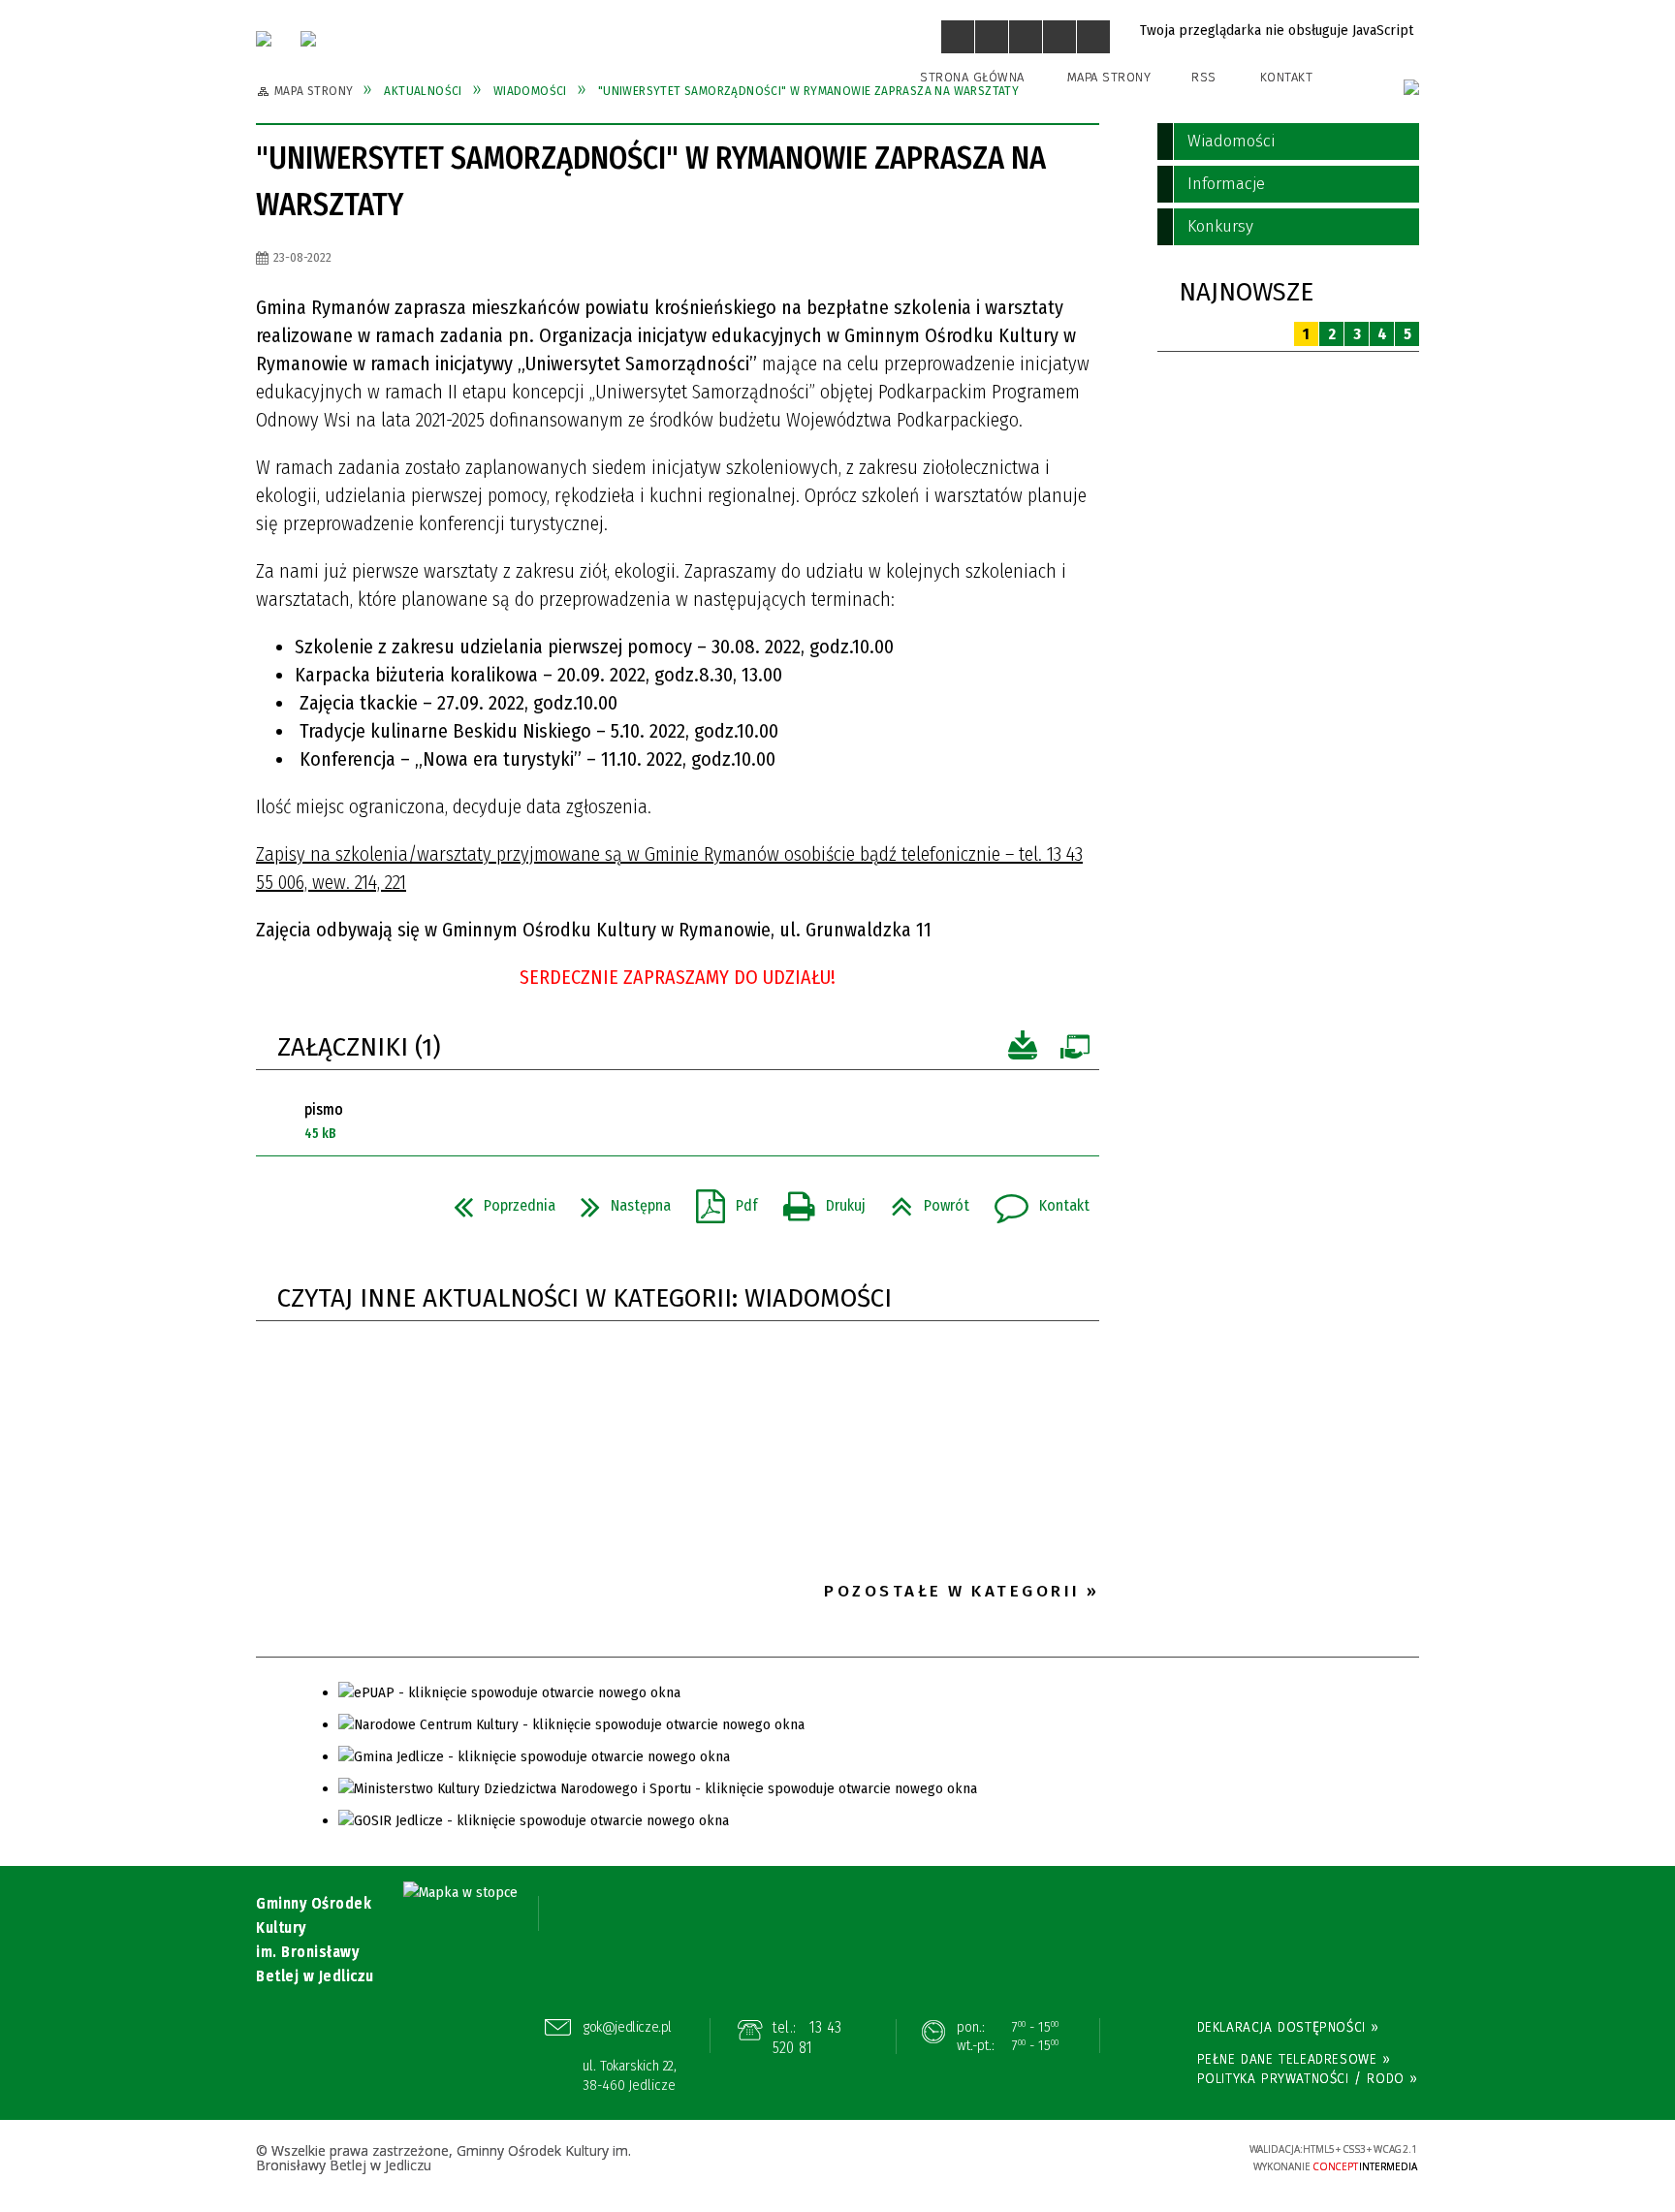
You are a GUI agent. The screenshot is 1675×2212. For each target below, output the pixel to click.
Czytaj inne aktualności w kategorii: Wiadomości (585, 1298)
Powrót (922, 1200)
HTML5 (1085, 2157)
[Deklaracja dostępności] (1026, 37)
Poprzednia (497, 1200)
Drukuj (817, 1200)
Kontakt (1287, 77)
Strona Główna (972, 77)
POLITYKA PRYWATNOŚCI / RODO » (1308, 2078)
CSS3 (1114, 2157)
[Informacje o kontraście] (1093, 37)
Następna (618, 1200)
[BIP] (1411, 87)
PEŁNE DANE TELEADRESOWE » (1294, 2059)
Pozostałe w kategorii (952, 1591)
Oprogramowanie (1075, 1046)
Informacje (1226, 184)
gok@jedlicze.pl (628, 2027)
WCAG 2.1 (1174, 2155)
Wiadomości (1231, 141)
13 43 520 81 (807, 2038)
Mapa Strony (1109, 77)
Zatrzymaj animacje (958, 37)
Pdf (719, 1200)
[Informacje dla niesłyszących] (1059, 37)
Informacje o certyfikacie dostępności (837, 2159)
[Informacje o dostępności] (992, 37)
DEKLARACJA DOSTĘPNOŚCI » (1288, 2027)
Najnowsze (1246, 292)
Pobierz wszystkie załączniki (1022, 1046)
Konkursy (1220, 226)
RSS (1204, 77)
